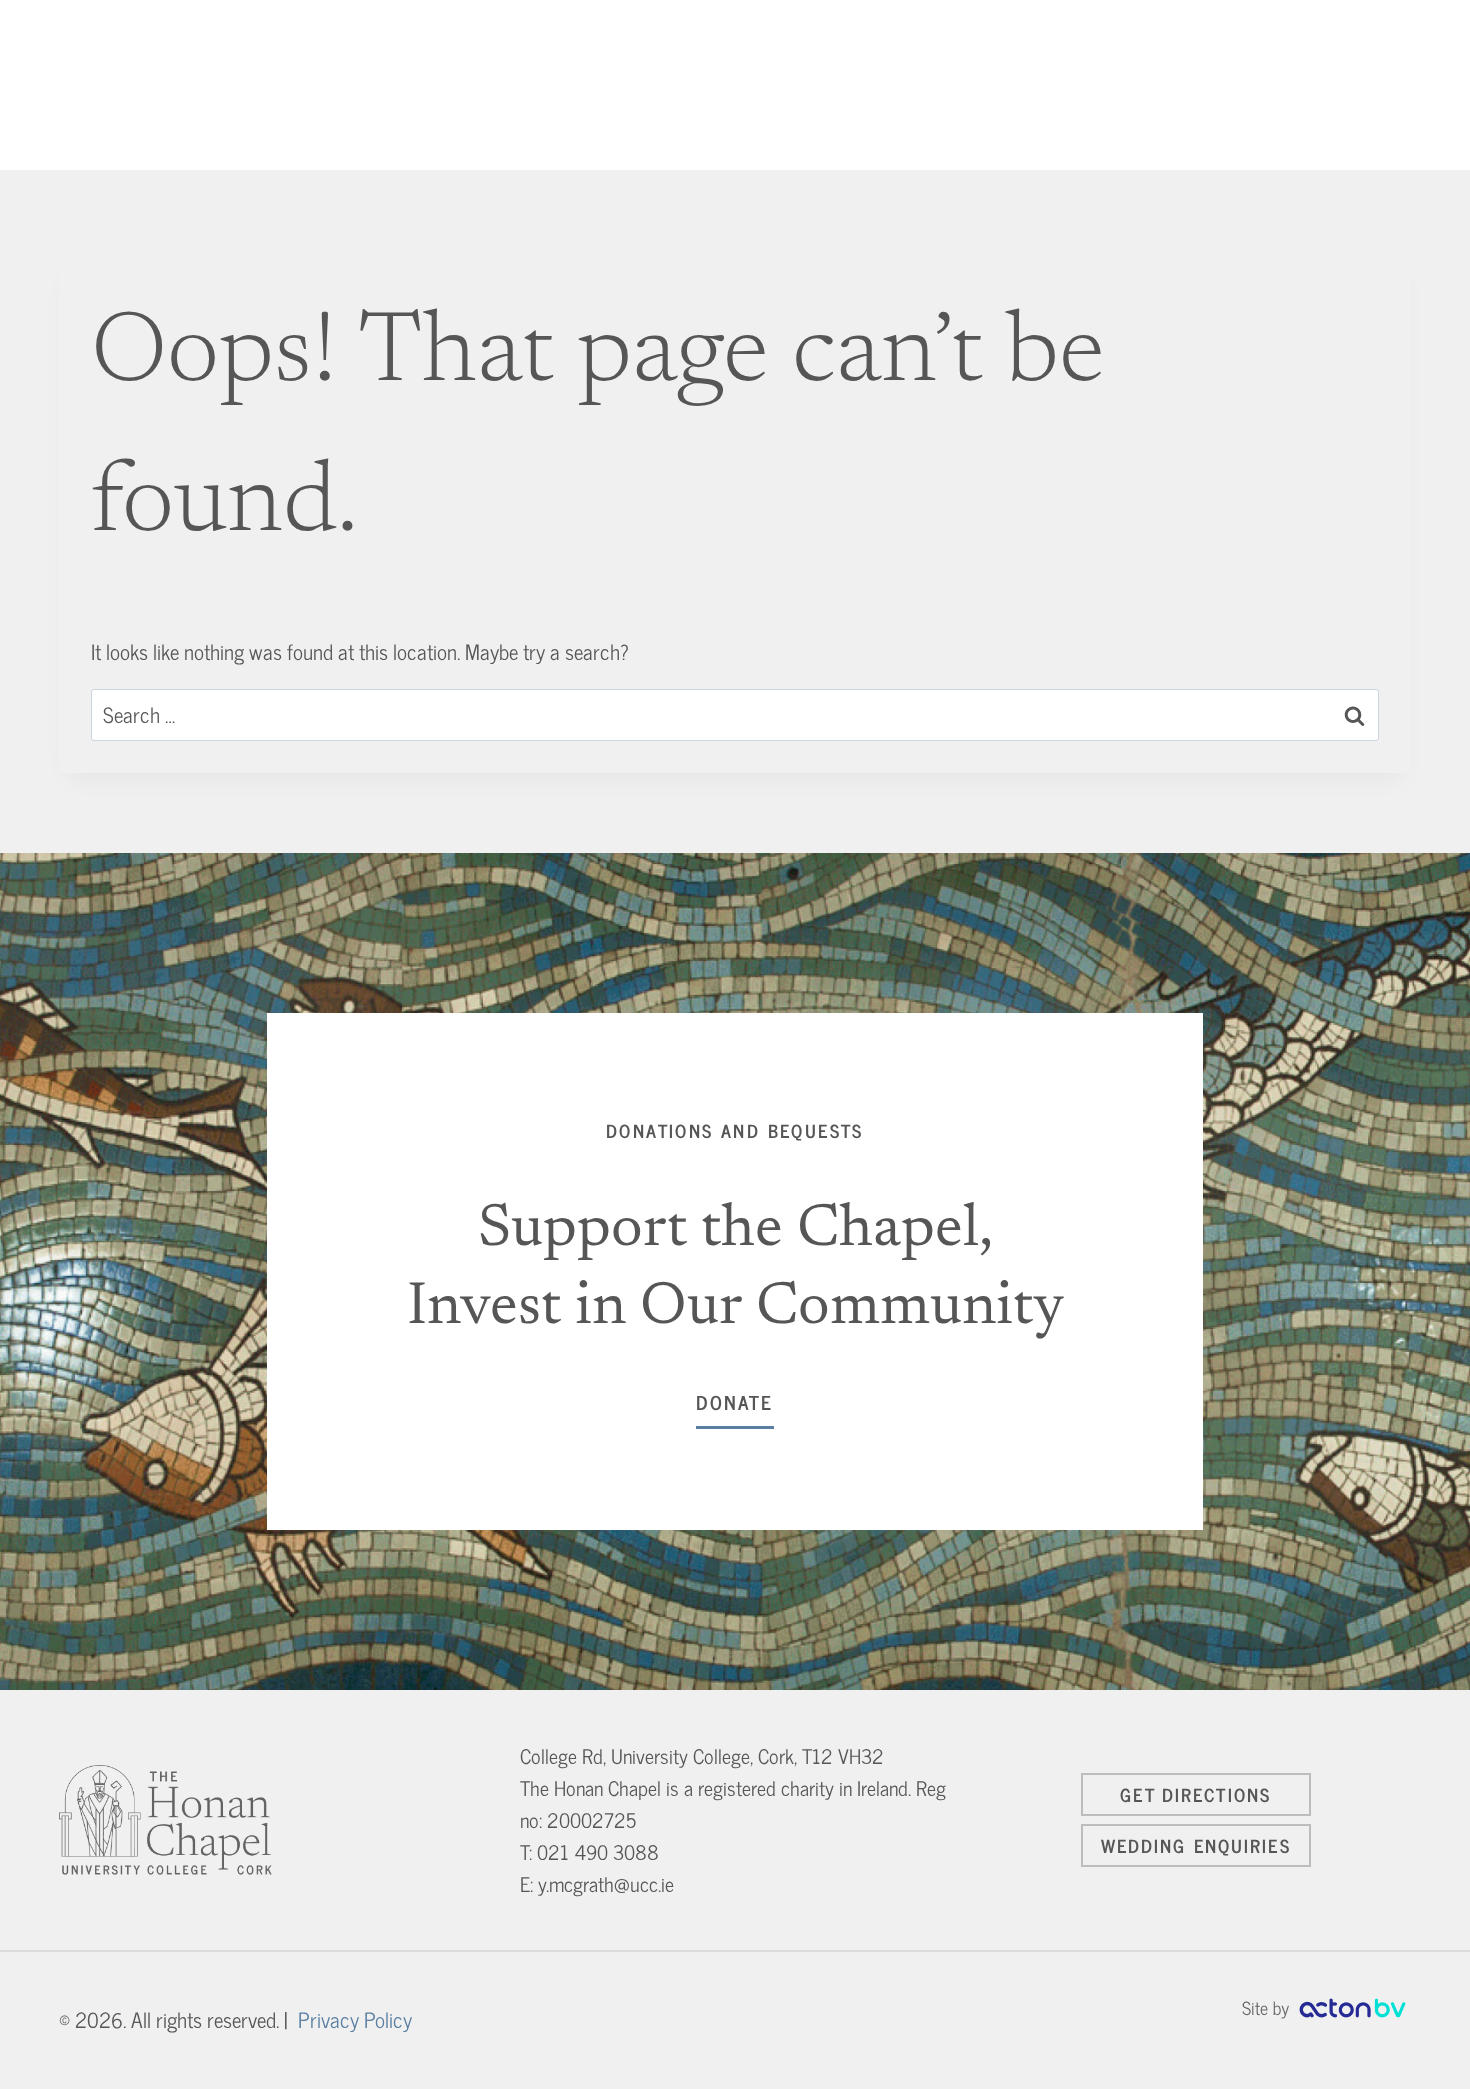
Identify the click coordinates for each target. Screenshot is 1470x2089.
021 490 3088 (598, 1851)
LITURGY (814, 85)
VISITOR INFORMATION (1085, 85)
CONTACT (1245, 85)
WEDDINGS (919, 85)
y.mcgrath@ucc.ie (606, 1883)
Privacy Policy (355, 2019)
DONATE (1362, 85)
